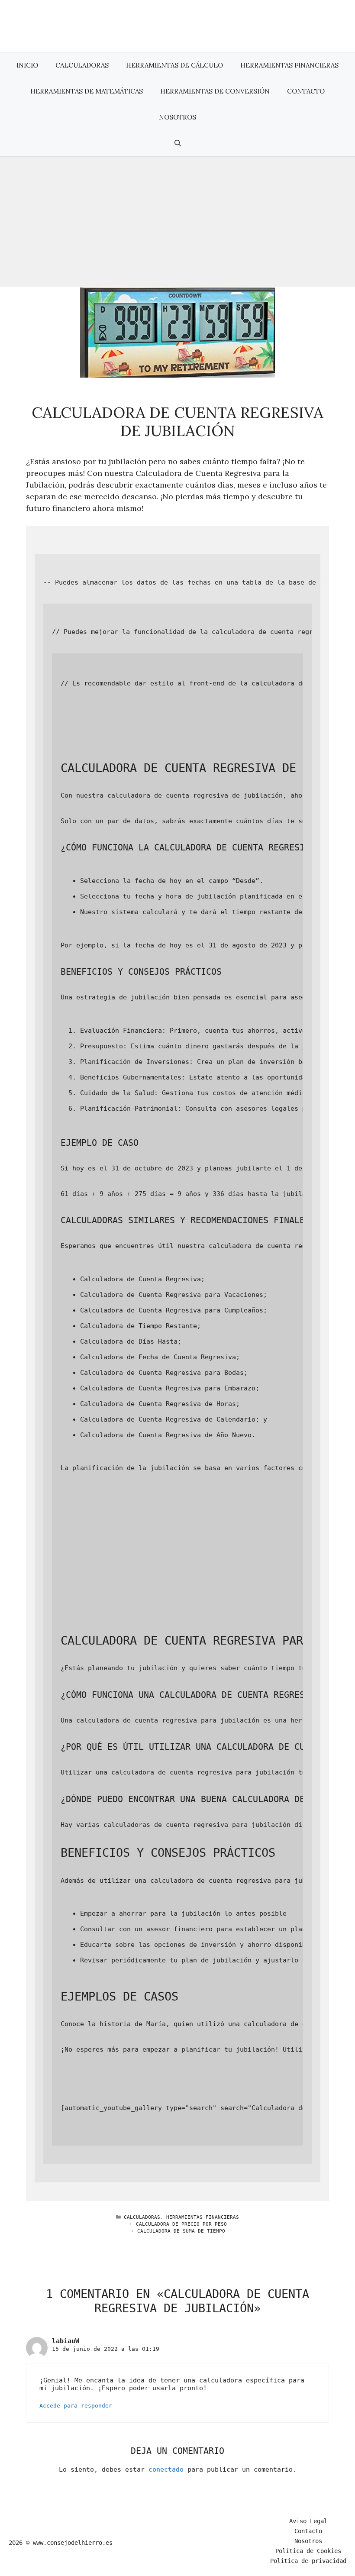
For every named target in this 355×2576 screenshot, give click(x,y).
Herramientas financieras (289, 65)
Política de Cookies (308, 2551)
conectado (166, 2469)
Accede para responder (76, 2406)
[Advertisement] (177, 222)
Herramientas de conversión (215, 91)
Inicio (27, 65)
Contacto (306, 91)
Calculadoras (82, 65)
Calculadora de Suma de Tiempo (181, 2231)
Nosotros (177, 117)
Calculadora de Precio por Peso (181, 2224)
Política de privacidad (308, 2561)
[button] (178, 143)
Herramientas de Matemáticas (87, 91)
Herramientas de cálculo (174, 65)
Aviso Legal (308, 2521)
